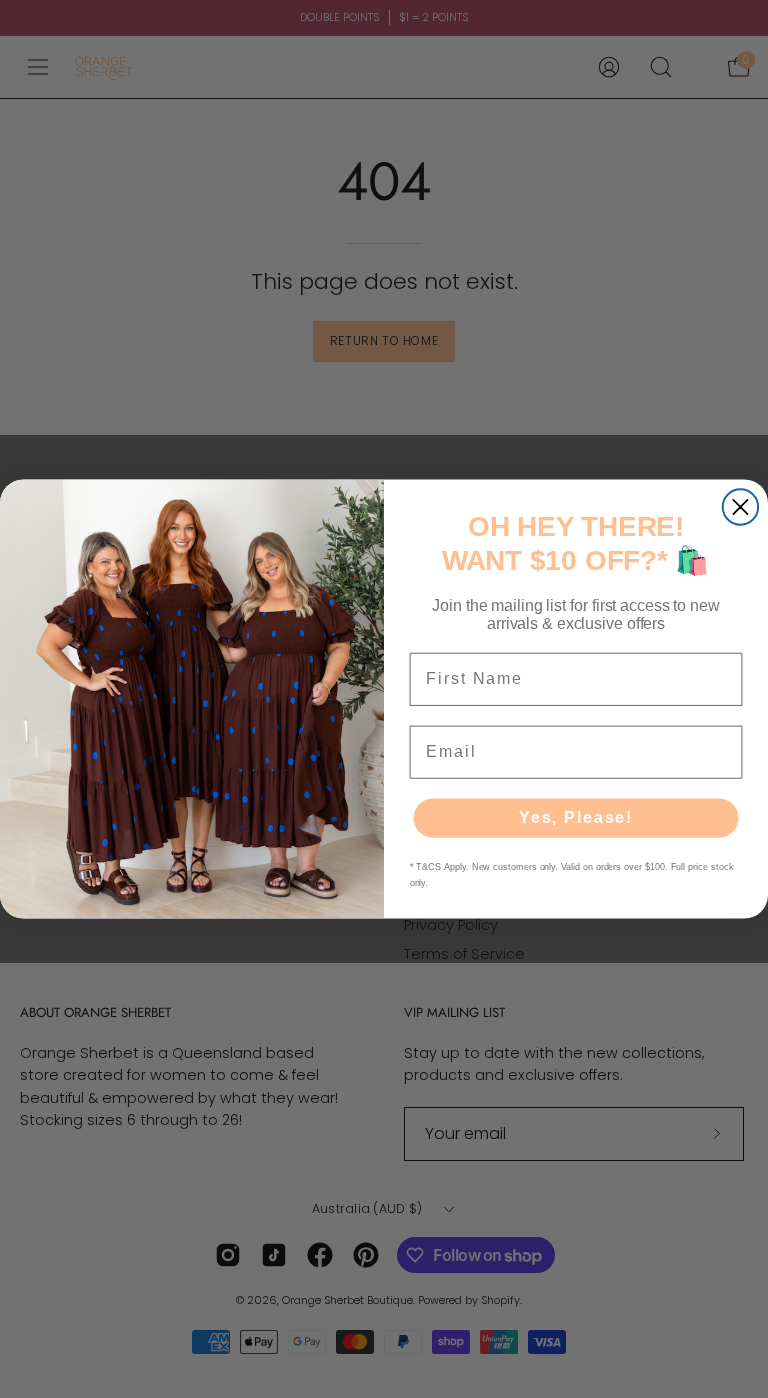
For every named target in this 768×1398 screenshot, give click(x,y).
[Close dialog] (740, 506)
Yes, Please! (576, 817)
